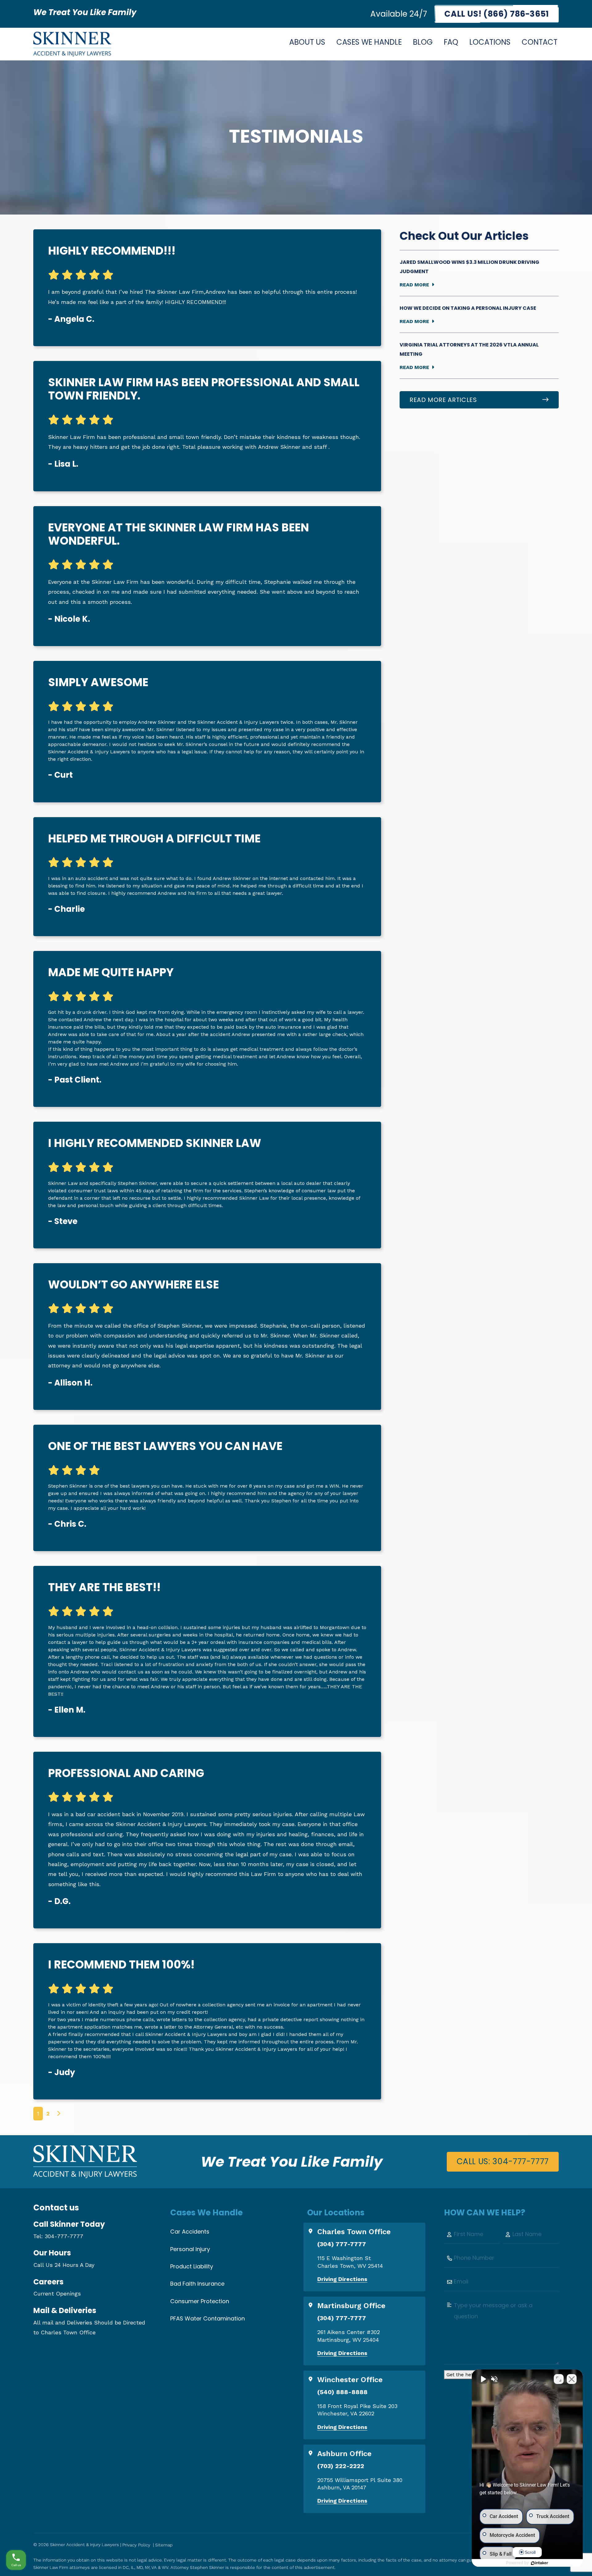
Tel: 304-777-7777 (58, 2236)
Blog (423, 42)
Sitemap (164, 2545)
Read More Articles (443, 400)
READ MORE (414, 285)
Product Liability (192, 2266)
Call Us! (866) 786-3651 (497, 14)
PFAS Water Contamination (208, 2318)
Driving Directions (342, 2279)
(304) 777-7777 (342, 2244)
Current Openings (57, 2293)
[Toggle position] (559, 2379)
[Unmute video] (483, 2379)
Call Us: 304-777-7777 (503, 2161)
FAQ (451, 42)
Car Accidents (190, 2232)
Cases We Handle (369, 42)
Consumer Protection (200, 2301)
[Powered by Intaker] (540, 2563)
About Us (307, 42)
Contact (540, 42)
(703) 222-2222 (341, 2466)
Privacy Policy (136, 2545)
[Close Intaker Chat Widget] (572, 2379)
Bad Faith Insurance (197, 2284)
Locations (490, 42)
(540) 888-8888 (342, 2392)
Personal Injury (190, 2249)
